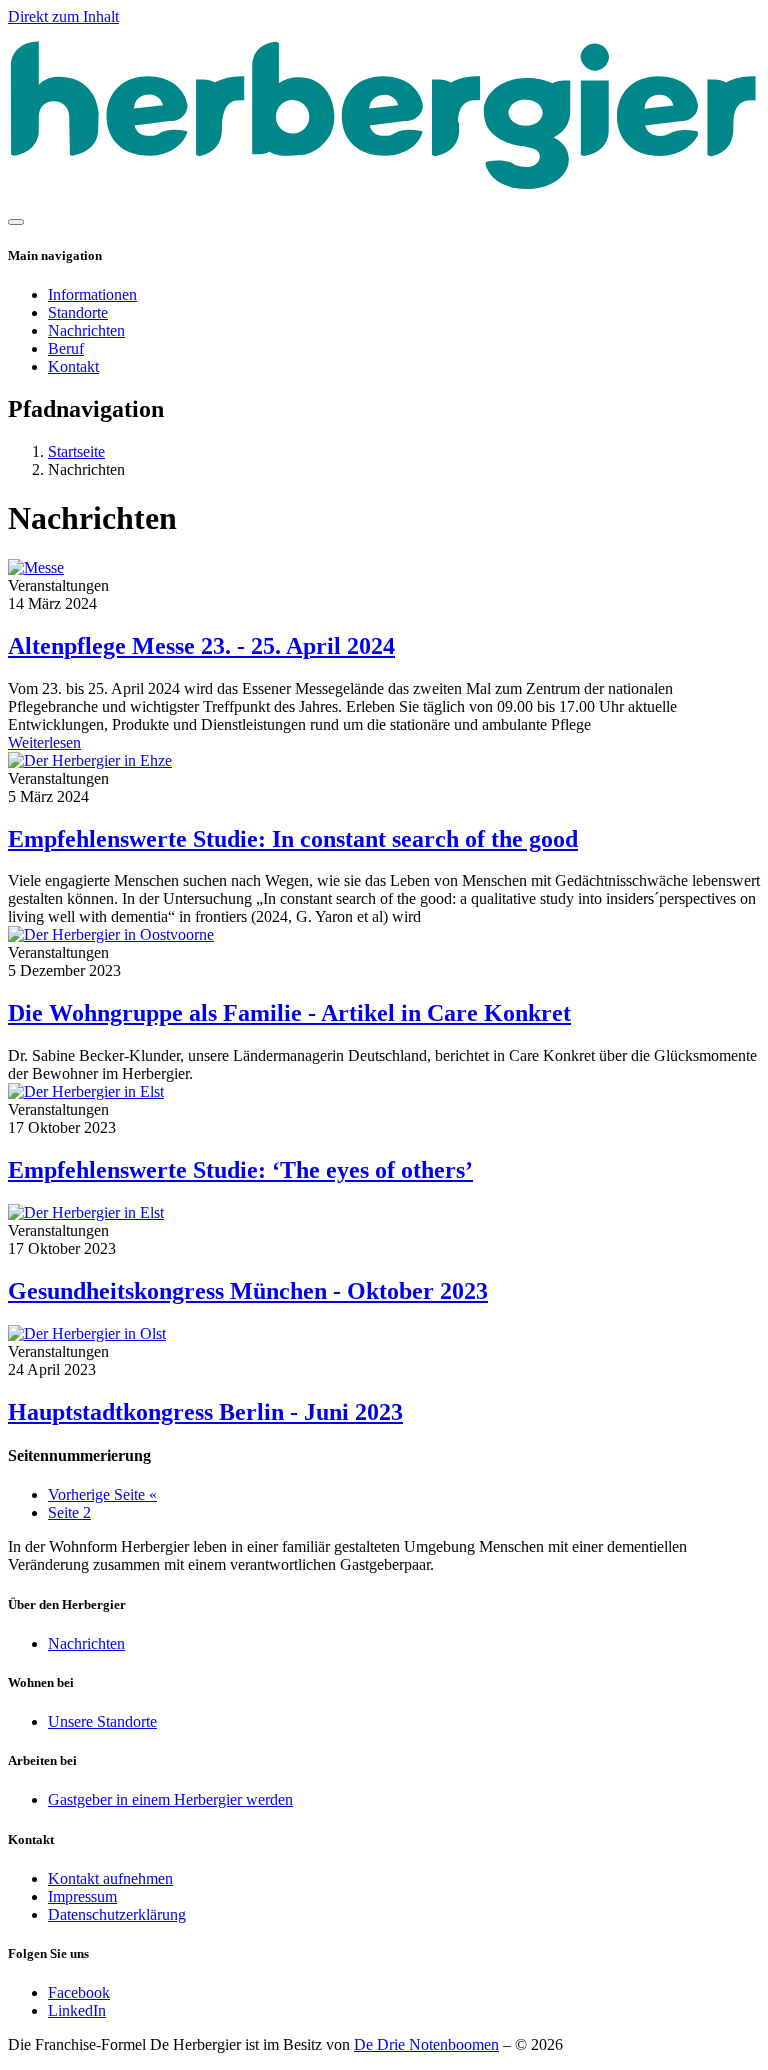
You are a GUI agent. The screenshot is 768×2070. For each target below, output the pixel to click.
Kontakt (73, 366)
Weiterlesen (44, 742)
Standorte (78, 312)
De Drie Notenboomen (426, 2044)
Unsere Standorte (102, 1721)
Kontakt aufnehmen (110, 1878)
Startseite (76, 451)
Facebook (79, 1992)
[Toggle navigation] (16, 222)
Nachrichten (86, 330)
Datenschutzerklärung (117, 1914)
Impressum (82, 1896)
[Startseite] (384, 198)
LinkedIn (77, 2010)
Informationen (92, 294)
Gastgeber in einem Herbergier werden (170, 1799)
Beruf (66, 348)
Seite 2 (69, 1512)
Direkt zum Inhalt (63, 16)
